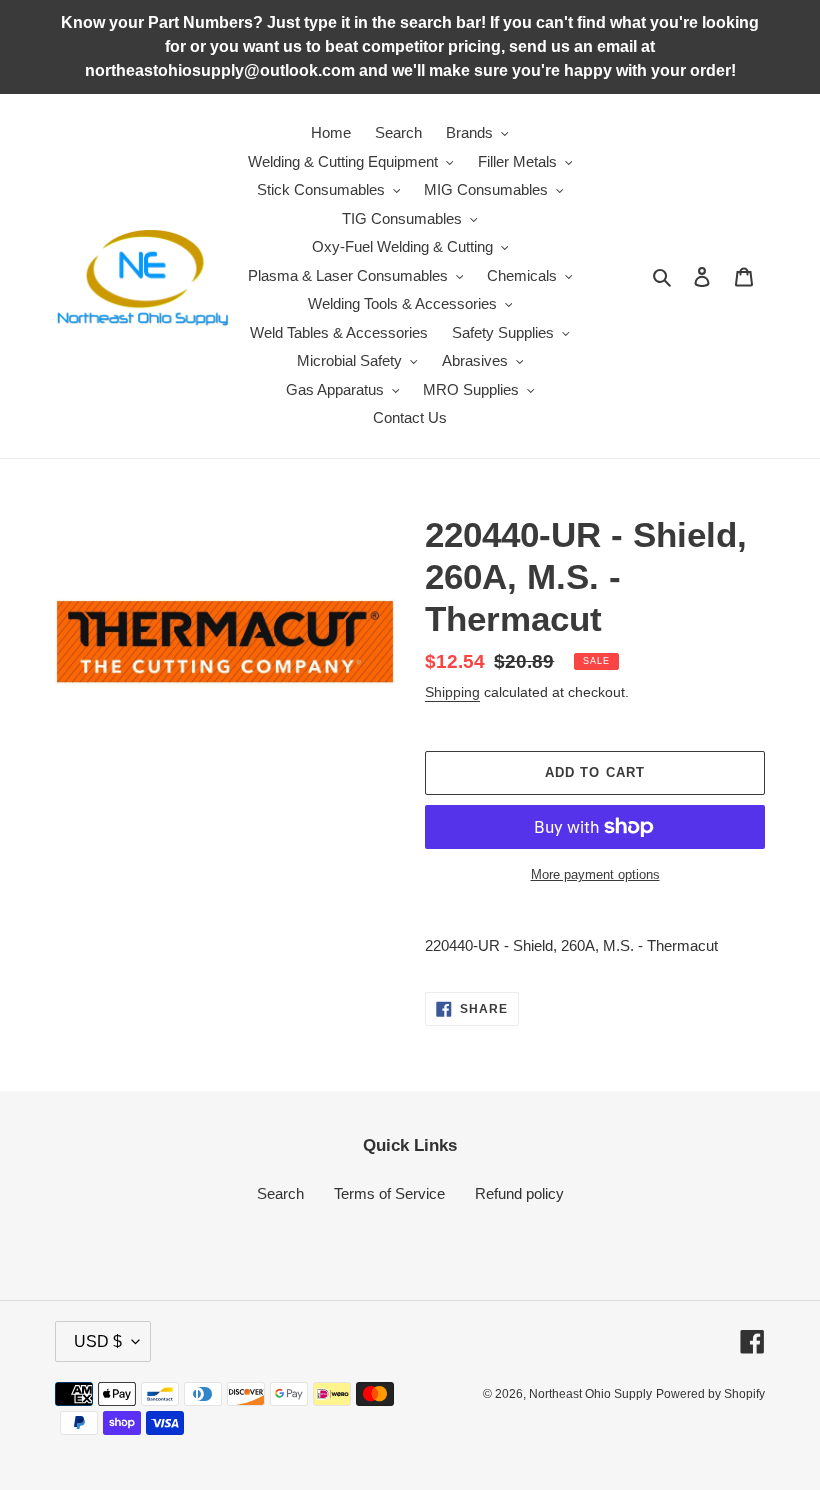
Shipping (452, 692)
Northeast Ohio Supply (590, 1394)
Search (280, 1193)
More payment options (595, 874)
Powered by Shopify (710, 1394)
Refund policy (519, 1193)
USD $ (98, 1341)
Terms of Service (389, 1193)
